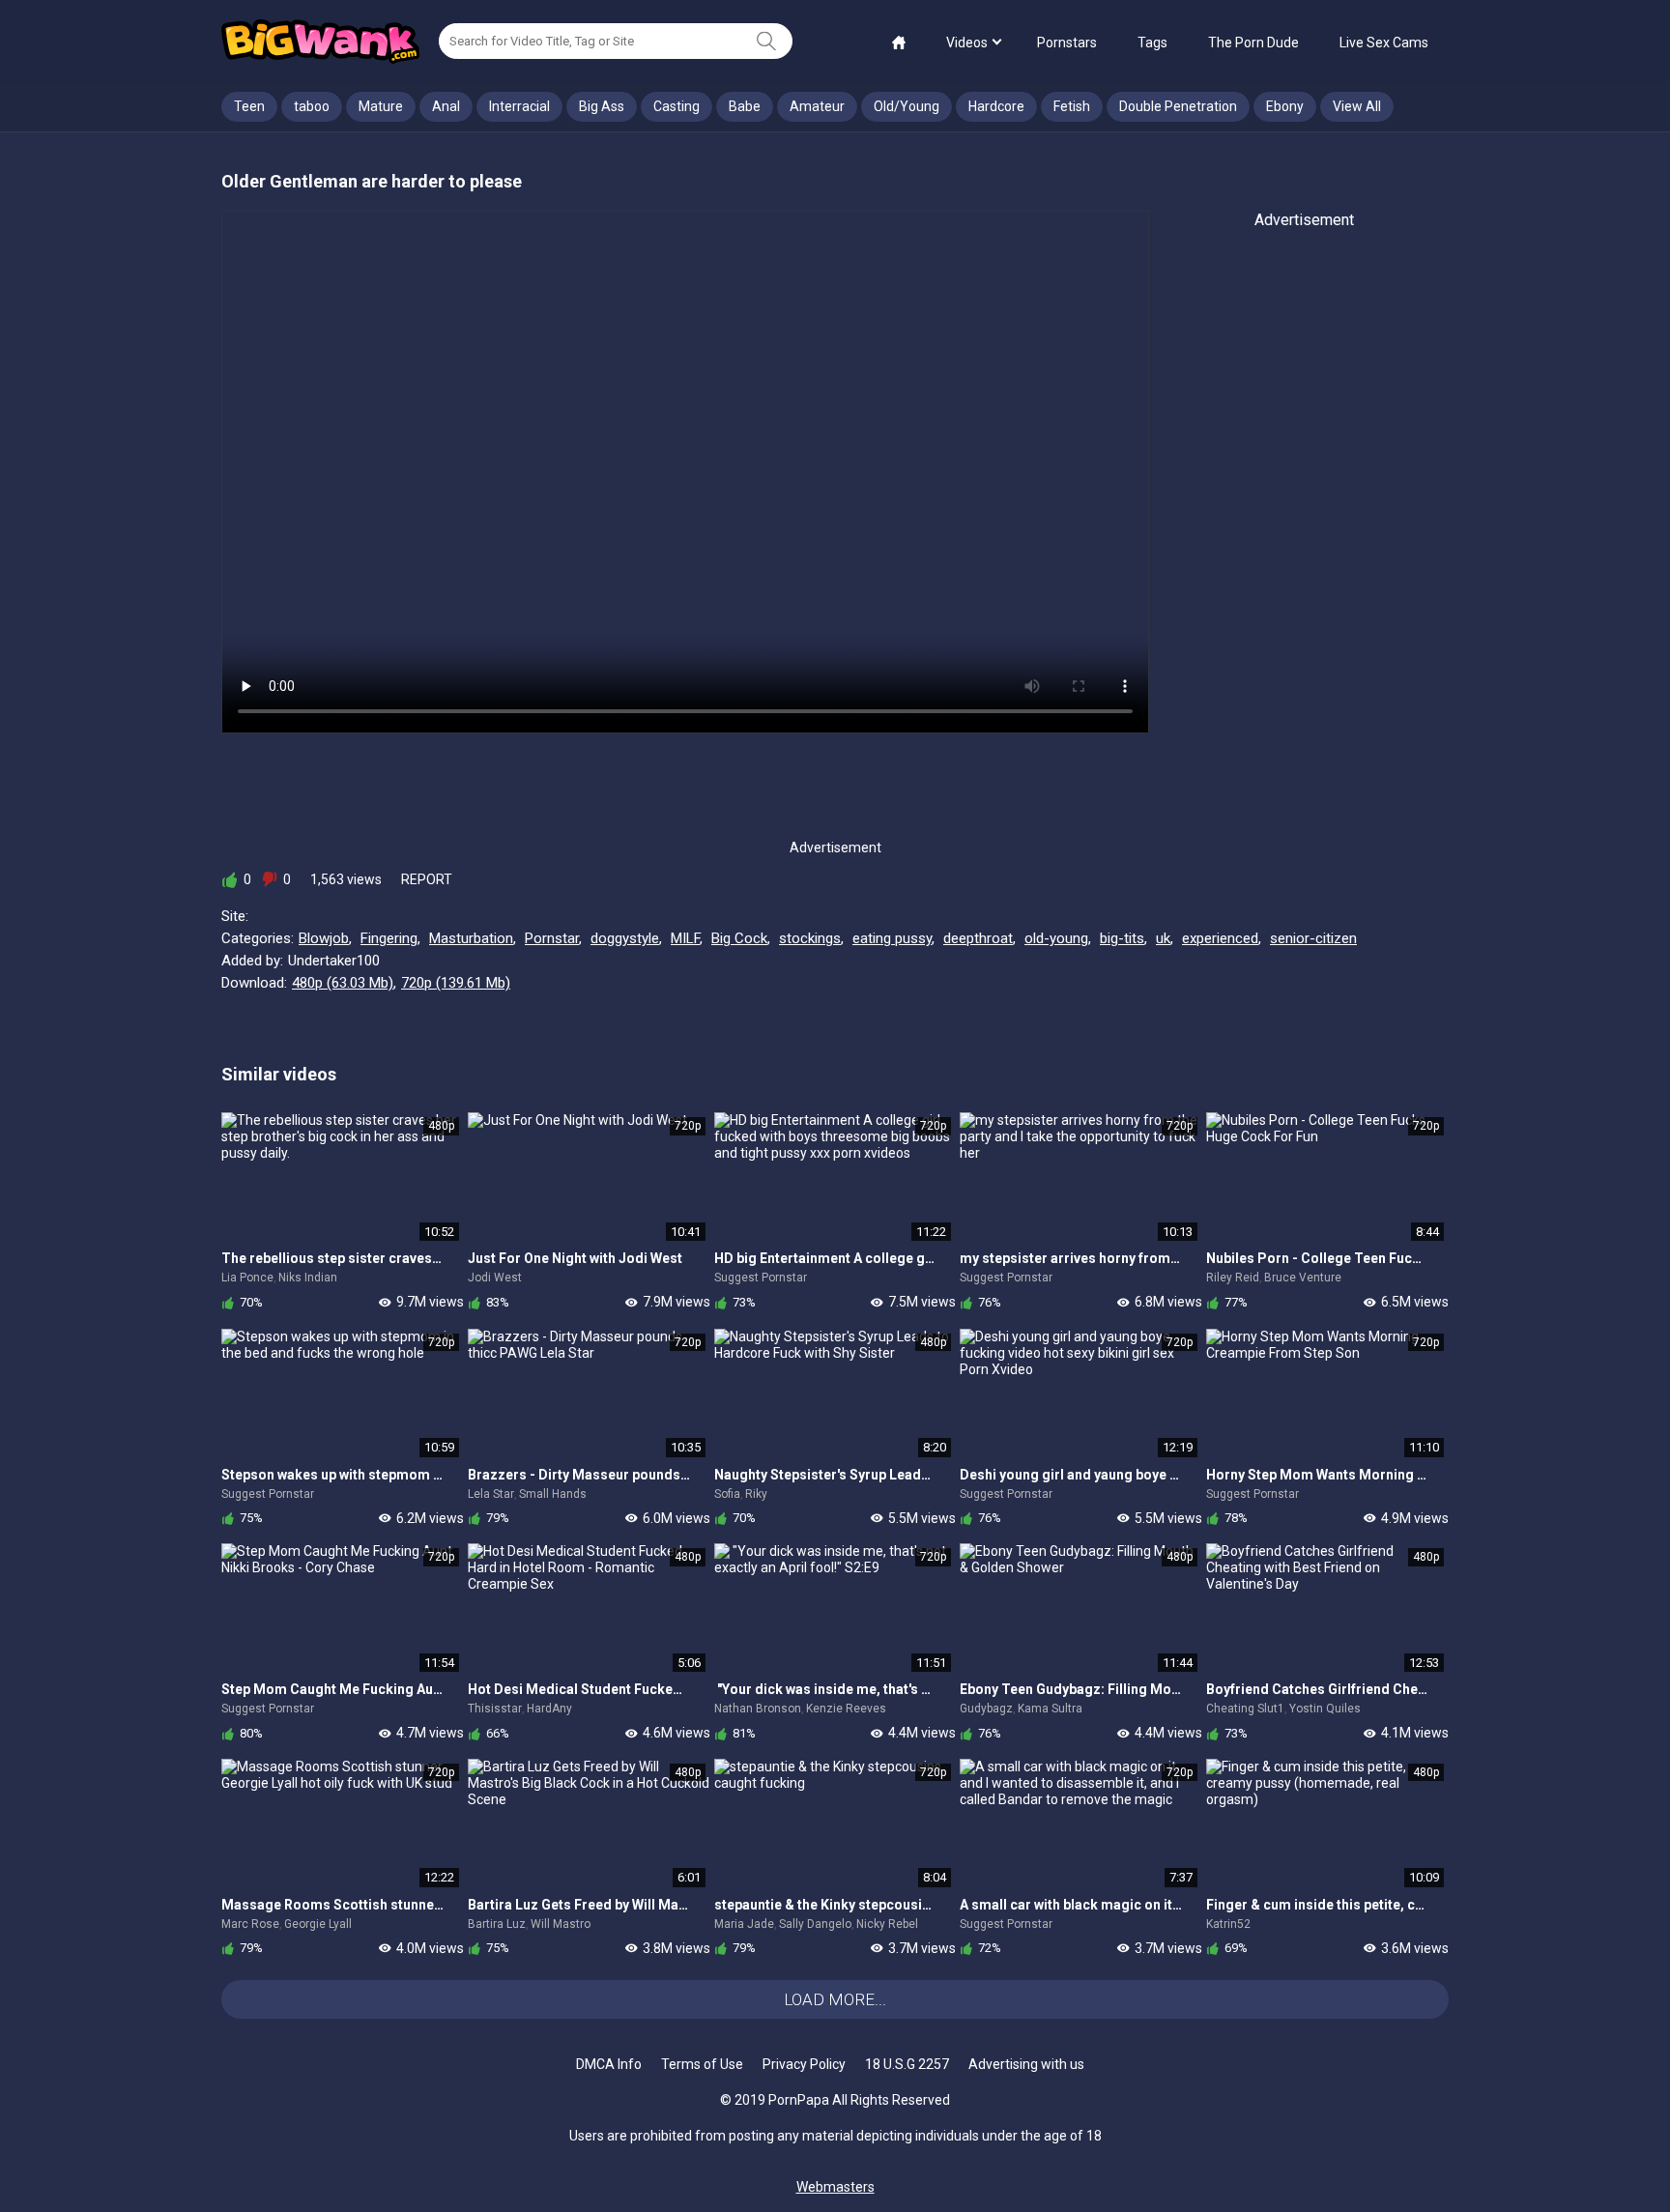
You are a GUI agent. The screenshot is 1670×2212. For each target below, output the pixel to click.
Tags (1152, 43)
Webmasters (835, 2187)
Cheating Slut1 (1245, 1709)
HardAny (549, 1709)
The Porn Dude (1253, 43)
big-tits (1122, 938)
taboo (312, 106)
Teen (249, 106)
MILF (685, 938)
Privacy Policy (804, 2064)
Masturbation (471, 938)
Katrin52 (1228, 1924)
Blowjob (324, 938)
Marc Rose (250, 1924)
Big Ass (602, 106)
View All (1357, 106)
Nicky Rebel (887, 1924)
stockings (810, 938)
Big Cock (739, 938)
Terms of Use (702, 2064)
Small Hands (553, 1494)
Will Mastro (561, 1924)
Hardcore (996, 106)
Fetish (1072, 106)
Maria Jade (744, 1924)
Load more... (835, 1999)
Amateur (817, 106)
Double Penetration (1178, 106)
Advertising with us (1026, 2064)
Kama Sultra (1050, 1709)
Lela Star (491, 1494)
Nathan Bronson (758, 1709)
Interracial (519, 106)
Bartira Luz (497, 1924)
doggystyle (625, 938)
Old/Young (907, 106)
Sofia (727, 1494)
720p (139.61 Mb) (456, 983)
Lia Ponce (247, 1278)
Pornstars (1067, 43)
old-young (1056, 938)
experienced (1220, 938)
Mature (381, 106)
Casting (677, 106)
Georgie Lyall (318, 1924)
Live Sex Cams (1384, 43)
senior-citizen (1313, 938)
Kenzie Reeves (846, 1709)
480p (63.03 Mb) (343, 983)
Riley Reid (1233, 1278)
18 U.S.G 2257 (907, 2064)
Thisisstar (495, 1709)
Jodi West (495, 1278)
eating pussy (892, 938)
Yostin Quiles (1325, 1709)
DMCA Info (609, 2064)
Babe (745, 106)
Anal (446, 106)
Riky (756, 1494)
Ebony (1285, 106)
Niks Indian (308, 1278)
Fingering (389, 938)
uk (1163, 938)
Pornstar (552, 938)
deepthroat (978, 938)
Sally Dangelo (815, 1924)
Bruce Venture (1303, 1278)
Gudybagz (986, 1709)
